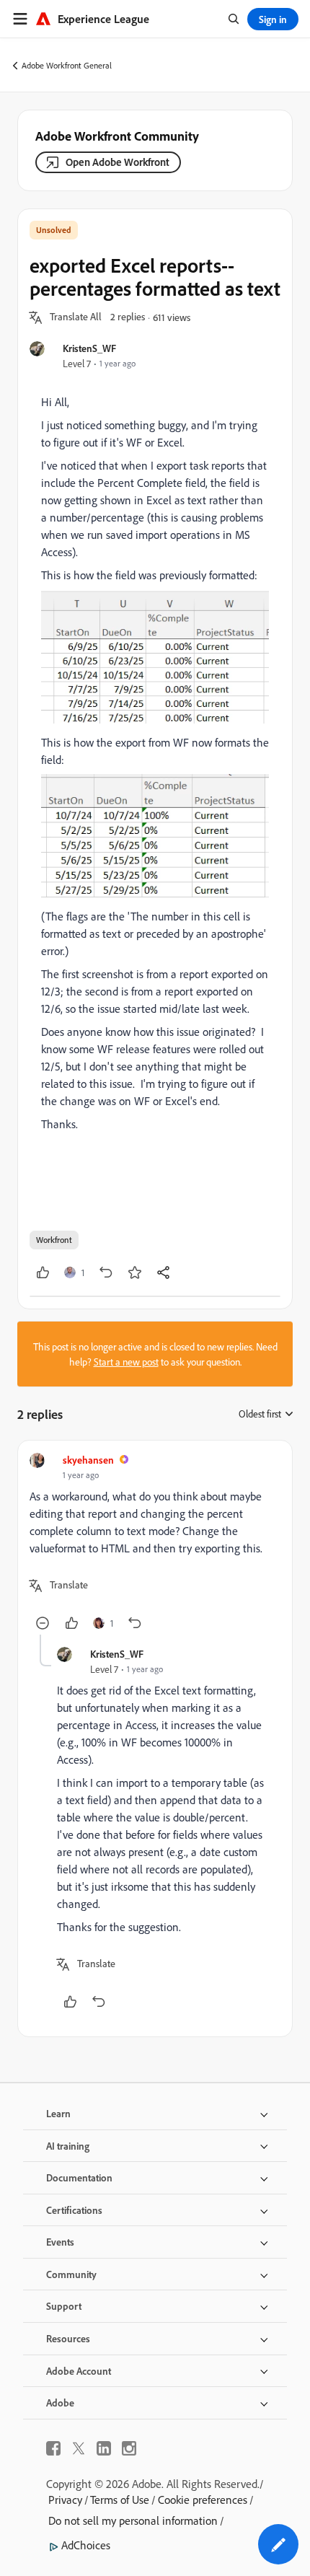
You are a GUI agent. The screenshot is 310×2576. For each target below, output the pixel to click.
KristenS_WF (89, 348)
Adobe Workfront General (67, 65)
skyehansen (88, 1460)
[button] (76, 317)
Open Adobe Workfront (118, 162)
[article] (155, 1543)
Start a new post (126, 1362)
